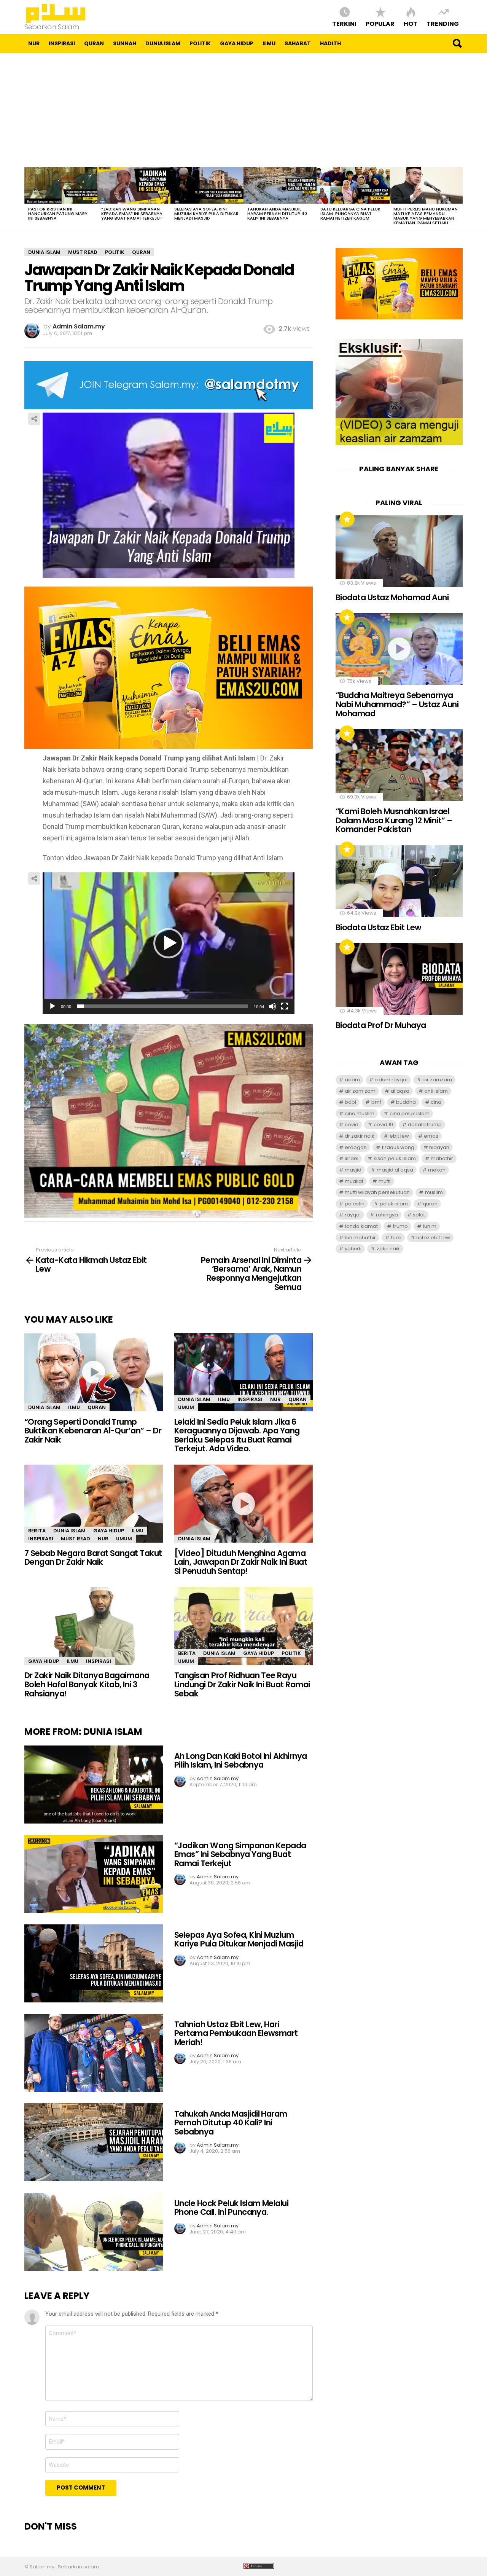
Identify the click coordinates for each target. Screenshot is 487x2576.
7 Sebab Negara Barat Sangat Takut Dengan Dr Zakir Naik (93, 1558)
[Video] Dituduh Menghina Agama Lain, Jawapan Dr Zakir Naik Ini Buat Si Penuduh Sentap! (241, 1562)
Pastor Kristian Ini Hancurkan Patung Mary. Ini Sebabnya (58, 214)
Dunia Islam (163, 43)
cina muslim (360, 1113)
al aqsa (400, 1091)
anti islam (436, 1091)
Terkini (344, 23)
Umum (186, 1407)
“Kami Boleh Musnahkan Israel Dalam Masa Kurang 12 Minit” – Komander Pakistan (394, 820)
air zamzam (437, 1080)
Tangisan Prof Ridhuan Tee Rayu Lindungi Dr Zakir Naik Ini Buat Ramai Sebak (242, 1684)
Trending (443, 23)
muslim (434, 1192)
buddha (406, 1102)
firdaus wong (398, 1147)
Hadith (330, 43)
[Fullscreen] (285, 1006)
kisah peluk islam (395, 1158)
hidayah (439, 1147)
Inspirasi (62, 43)
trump (400, 1226)
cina (436, 1102)
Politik (200, 43)
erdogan (356, 1147)
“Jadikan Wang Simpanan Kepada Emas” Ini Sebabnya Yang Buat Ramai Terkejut (132, 214)
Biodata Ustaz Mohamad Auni (392, 597)
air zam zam (360, 1091)
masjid (353, 1170)
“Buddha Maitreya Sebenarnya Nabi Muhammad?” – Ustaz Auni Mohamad (397, 704)
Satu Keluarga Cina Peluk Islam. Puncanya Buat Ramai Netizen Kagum (350, 214)
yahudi (353, 1249)
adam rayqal (391, 1080)
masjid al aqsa (395, 1170)
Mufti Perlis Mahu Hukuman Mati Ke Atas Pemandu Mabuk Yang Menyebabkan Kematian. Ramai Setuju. (426, 216)
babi (350, 1102)
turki (396, 1238)
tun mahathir (360, 1238)
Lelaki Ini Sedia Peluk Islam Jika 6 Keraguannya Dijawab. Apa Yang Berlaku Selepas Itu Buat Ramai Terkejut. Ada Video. (237, 1435)
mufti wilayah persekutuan (377, 1192)
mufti (385, 1181)
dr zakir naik (360, 1136)
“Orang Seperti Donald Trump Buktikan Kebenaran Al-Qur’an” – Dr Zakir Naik (93, 1431)
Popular (380, 23)
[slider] (162, 1006)
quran (430, 1204)
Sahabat (298, 43)
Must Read (76, 1539)
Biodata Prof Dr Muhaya (381, 1025)
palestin (355, 1204)
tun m (430, 1226)
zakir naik (388, 1249)
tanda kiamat (361, 1226)
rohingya (387, 1215)
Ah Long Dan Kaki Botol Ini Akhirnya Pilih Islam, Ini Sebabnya (241, 1761)
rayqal (353, 1215)
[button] (169, 943)
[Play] (53, 1006)
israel (352, 1158)
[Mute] (272, 1006)
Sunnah (125, 43)
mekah (437, 1170)
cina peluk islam (410, 1113)
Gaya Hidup (237, 43)
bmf (376, 1102)
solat (419, 1215)
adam (352, 1080)
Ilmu (269, 43)
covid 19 (383, 1125)
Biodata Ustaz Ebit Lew (378, 927)
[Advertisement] (243, 110)
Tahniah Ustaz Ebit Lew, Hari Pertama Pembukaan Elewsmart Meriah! (236, 2033)
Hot (411, 23)
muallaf (354, 1181)
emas (431, 1136)
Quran (94, 43)
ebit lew (399, 1136)
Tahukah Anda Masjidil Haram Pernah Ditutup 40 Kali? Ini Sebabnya (277, 214)
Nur (34, 43)
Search (457, 43)
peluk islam (394, 1204)
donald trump (425, 1125)
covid (352, 1125)
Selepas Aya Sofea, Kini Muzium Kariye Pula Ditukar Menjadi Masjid (206, 214)
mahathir (442, 1158)
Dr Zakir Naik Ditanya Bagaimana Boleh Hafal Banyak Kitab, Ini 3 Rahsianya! (87, 1684)
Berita (37, 1531)
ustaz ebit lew (433, 1238)
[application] (169, 943)
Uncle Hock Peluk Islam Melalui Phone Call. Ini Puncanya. (231, 2208)
